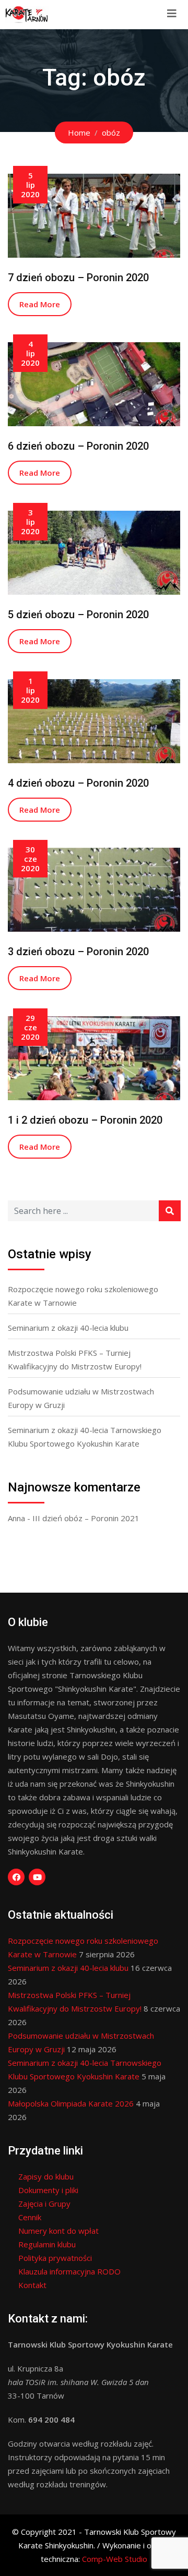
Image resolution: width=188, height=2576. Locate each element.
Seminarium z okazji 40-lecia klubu (68, 1328)
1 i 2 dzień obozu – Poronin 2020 (85, 1120)
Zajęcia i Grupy (44, 2204)
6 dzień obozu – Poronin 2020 (78, 446)
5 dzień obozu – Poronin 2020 (78, 615)
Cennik (30, 2217)
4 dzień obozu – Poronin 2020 (78, 783)
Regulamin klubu (47, 2244)
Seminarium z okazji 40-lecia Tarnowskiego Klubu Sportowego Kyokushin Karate (85, 1437)
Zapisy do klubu (46, 2176)
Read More (40, 304)
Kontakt (32, 2285)
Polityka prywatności (55, 2258)
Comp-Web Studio (115, 2559)
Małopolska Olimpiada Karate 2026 (71, 2103)
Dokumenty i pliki (48, 2190)
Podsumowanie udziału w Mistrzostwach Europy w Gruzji (81, 1398)
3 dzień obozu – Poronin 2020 (78, 952)
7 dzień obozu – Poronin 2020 (78, 278)
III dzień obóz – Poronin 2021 (86, 1518)
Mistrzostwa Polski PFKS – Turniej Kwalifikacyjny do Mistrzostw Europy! (75, 1359)
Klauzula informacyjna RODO (69, 2271)
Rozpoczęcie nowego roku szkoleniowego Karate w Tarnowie (83, 1296)
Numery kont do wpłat (58, 2231)
